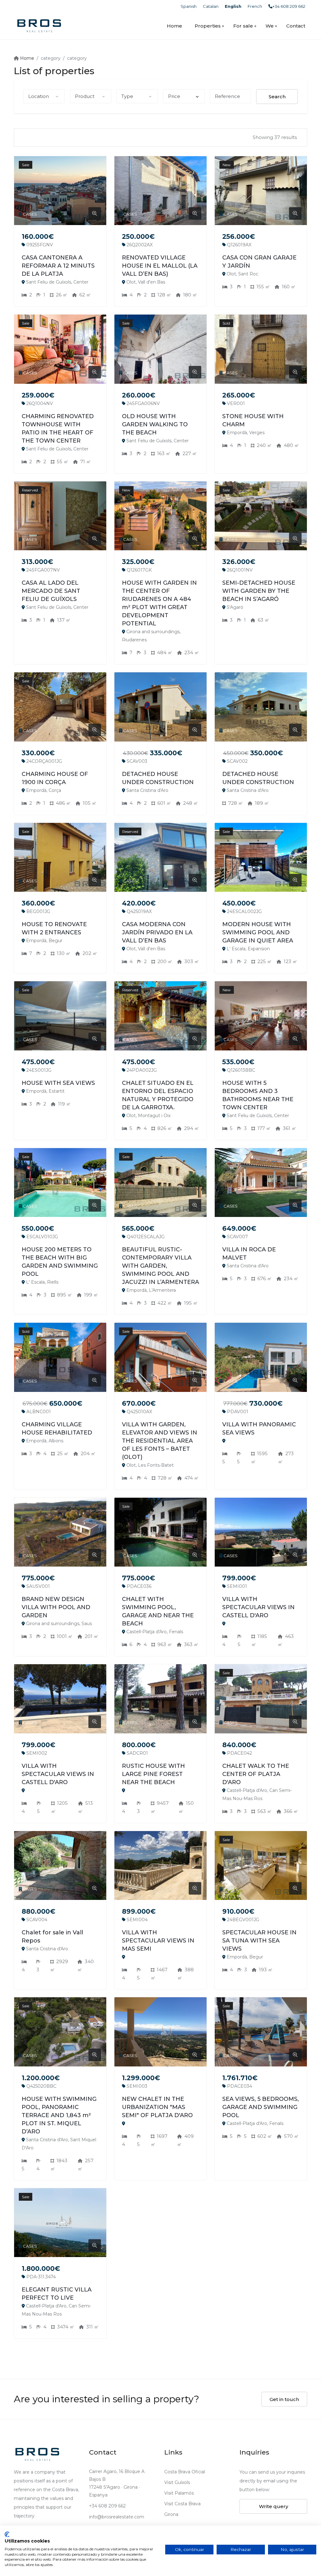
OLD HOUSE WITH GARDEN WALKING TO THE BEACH (155, 424)
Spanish (189, 6)
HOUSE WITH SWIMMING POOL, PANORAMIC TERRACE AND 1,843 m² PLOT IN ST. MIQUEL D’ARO (59, 2115)
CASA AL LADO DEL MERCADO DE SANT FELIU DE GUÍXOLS (51, 591)
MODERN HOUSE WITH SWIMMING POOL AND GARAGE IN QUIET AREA (258, 932)
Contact (296, 26)
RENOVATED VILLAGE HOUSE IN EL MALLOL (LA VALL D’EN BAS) (160, 266)
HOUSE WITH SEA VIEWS (58, 1083)
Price (174, 96)
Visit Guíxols (177, 2482)
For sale (243, 26)
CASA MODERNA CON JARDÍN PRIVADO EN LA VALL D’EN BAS (157, 932)
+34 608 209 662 (289, 6)
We (270, 26)
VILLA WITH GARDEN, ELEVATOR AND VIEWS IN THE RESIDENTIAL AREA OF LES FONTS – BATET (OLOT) (160, 1441)
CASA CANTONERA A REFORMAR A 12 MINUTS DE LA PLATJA (58, 266)
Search (277, 97)
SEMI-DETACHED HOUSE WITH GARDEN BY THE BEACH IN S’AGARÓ (259, 591)
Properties (208, 26)
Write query (274, 2506)
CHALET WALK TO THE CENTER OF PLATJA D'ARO (256, 1774)
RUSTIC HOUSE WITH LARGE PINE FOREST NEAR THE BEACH (153, 1774)
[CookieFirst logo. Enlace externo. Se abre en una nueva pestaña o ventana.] (7, 2534)
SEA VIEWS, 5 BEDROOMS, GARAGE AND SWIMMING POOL (260, 2107)
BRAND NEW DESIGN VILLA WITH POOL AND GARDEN (56, 1607)
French (255, 6)
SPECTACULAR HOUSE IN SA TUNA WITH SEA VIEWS (259, 1941)
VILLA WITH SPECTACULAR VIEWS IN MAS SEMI (158, 1941)
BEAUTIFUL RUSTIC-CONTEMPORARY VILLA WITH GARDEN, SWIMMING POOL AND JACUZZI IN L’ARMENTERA (160, 1266)
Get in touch (284, 2399)
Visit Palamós (179, 2493)
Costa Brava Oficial (185, 2472)
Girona (171, 2514)
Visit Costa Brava (182, 2504)
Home (174, 26)
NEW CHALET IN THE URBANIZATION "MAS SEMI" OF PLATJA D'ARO (157, 2107)
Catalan (211, 6)
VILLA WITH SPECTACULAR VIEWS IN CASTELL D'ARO (258, 1607)
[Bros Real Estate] (39, 26)
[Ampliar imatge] (95, 213)
